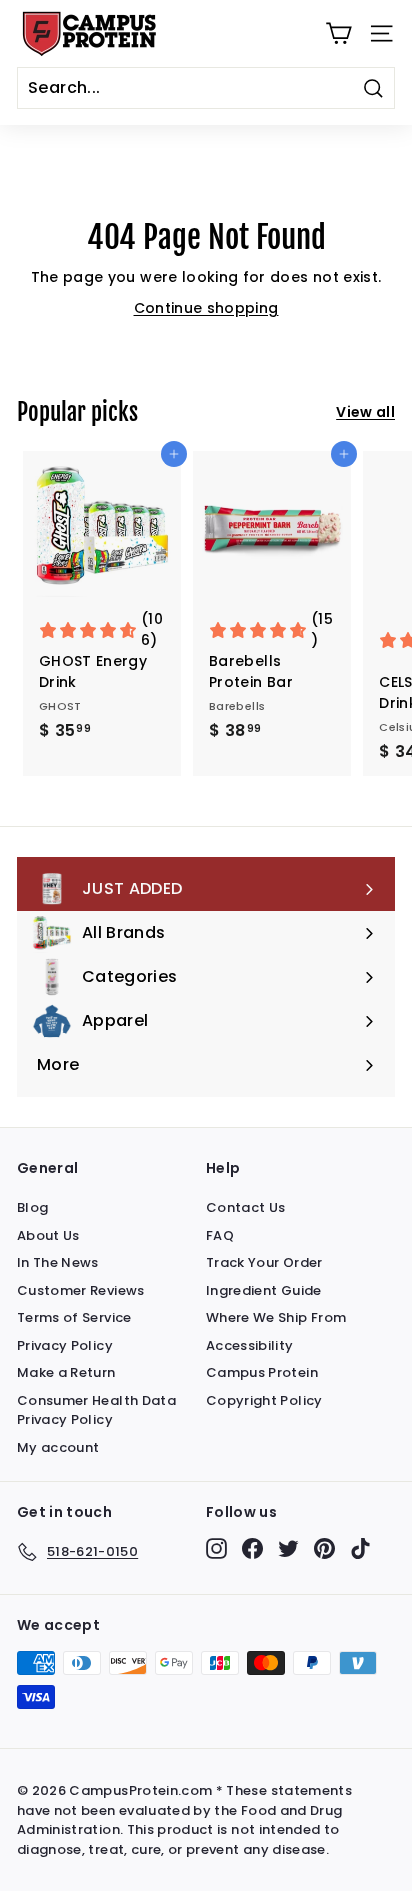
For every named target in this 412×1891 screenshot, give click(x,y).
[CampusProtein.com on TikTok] (360, 1548)
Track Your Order (264, 1262)
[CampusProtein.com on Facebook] (252, 1548)
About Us (48, 1235)
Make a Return (66, 1372)
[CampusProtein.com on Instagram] (216, 1548)
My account (58, 1447)
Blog (32, 1207)
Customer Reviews (81, 1290)
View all (365, 412)
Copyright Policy (264, 1400)
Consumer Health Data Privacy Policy (96, 1410)
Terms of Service (74, 1317)
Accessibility (250, 1345)
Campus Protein (262, 1372)
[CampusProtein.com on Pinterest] (324, 1548)
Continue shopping (206, 308)
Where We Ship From (276, 1317)
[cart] (338, 33)
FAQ (220, 1235)
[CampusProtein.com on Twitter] (288, 1548)
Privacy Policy (65, 1345)
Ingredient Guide (264, 1290)
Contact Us (246, 1207)
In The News (58, 1262)
